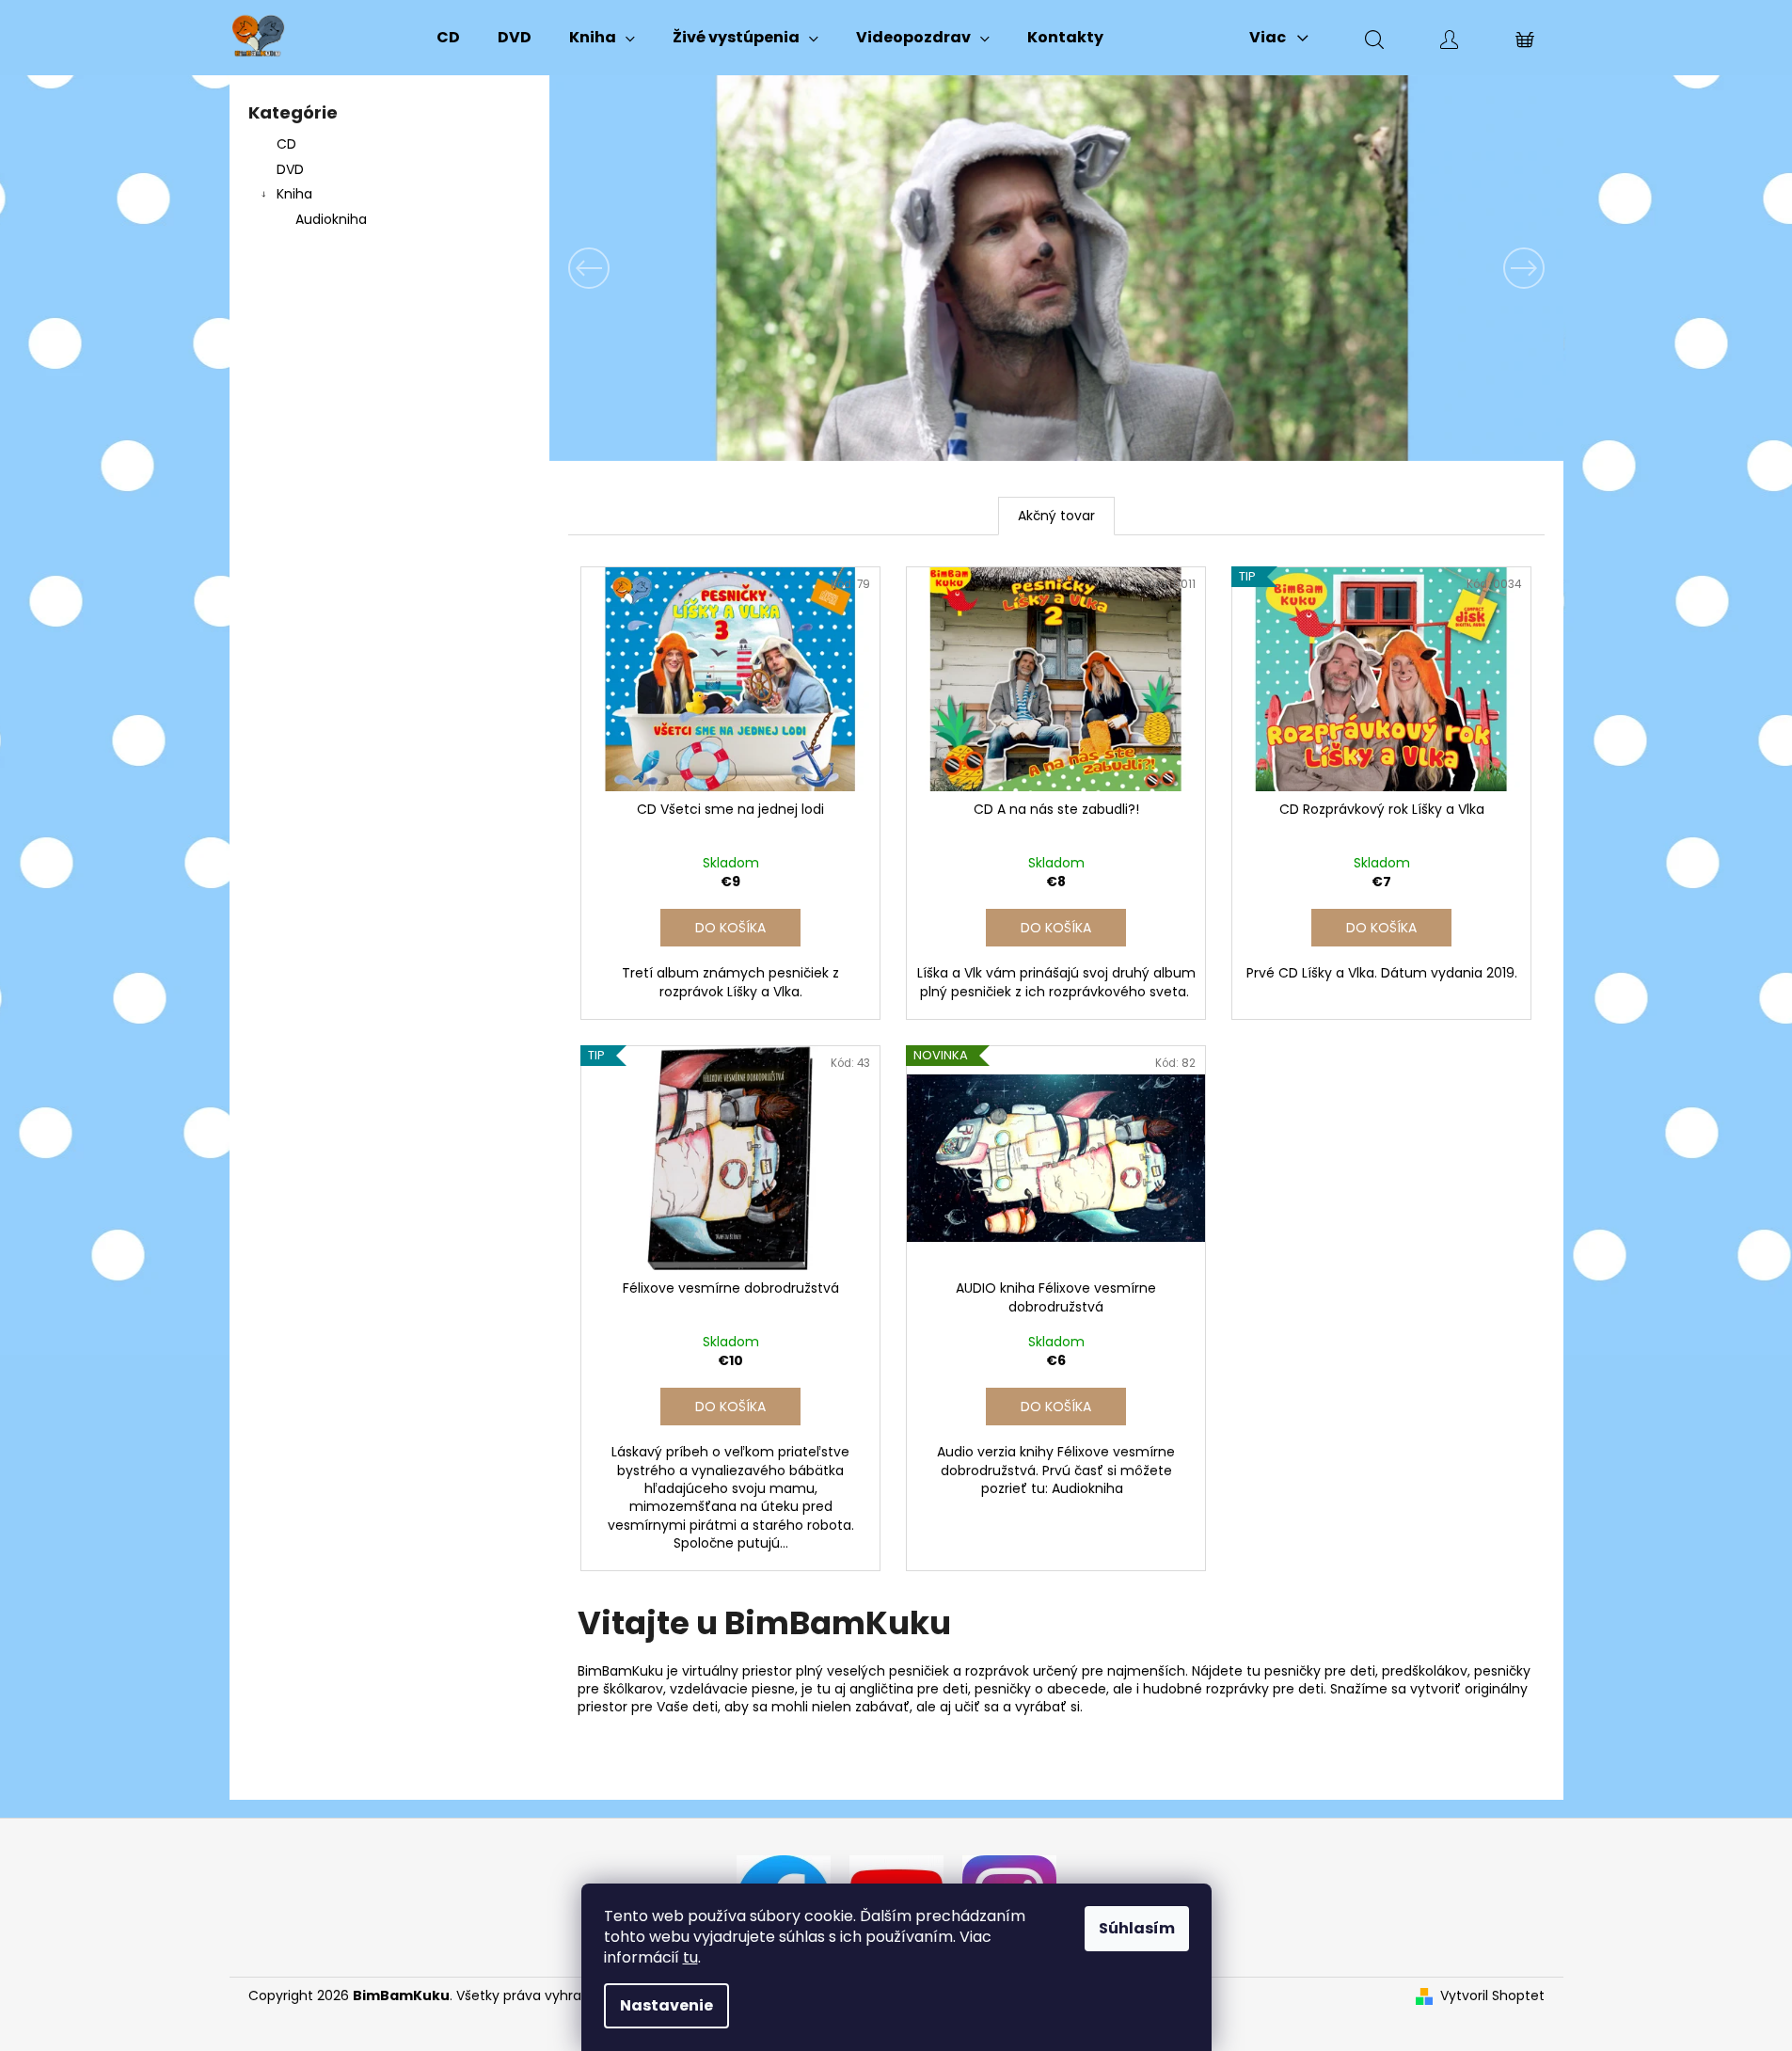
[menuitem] (448, 38)
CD (286, 144)
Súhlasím (1137, 1928)
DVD (290, 169)
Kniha (294, 194)
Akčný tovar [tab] (1056, 516)
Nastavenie (666, 2005)
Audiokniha (331, 219)
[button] (626, 268)
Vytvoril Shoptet (1492, 1996)
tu (690, 1957)
